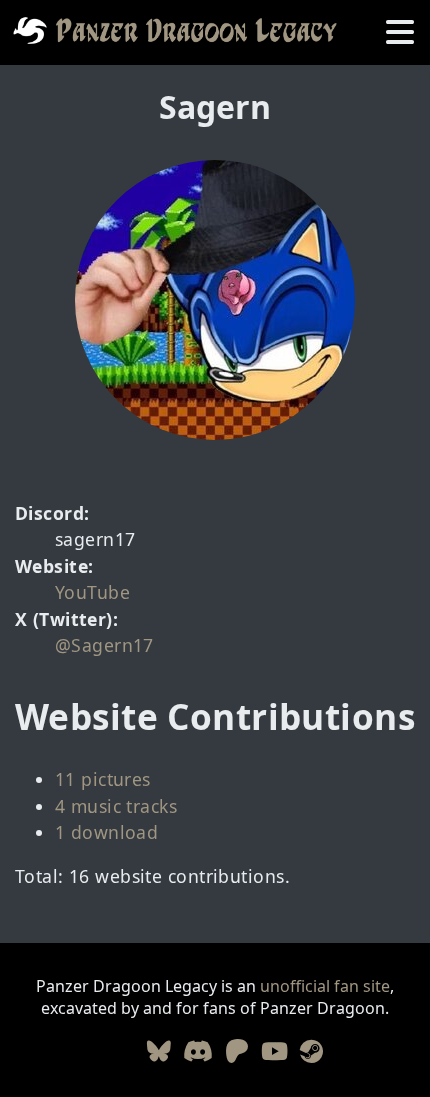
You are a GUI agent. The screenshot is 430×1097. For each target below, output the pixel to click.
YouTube (92, 592)
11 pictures (103, 779)
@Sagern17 (104, 645)
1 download (106, 832)
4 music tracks (116, 806)
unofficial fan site (325, 986)
